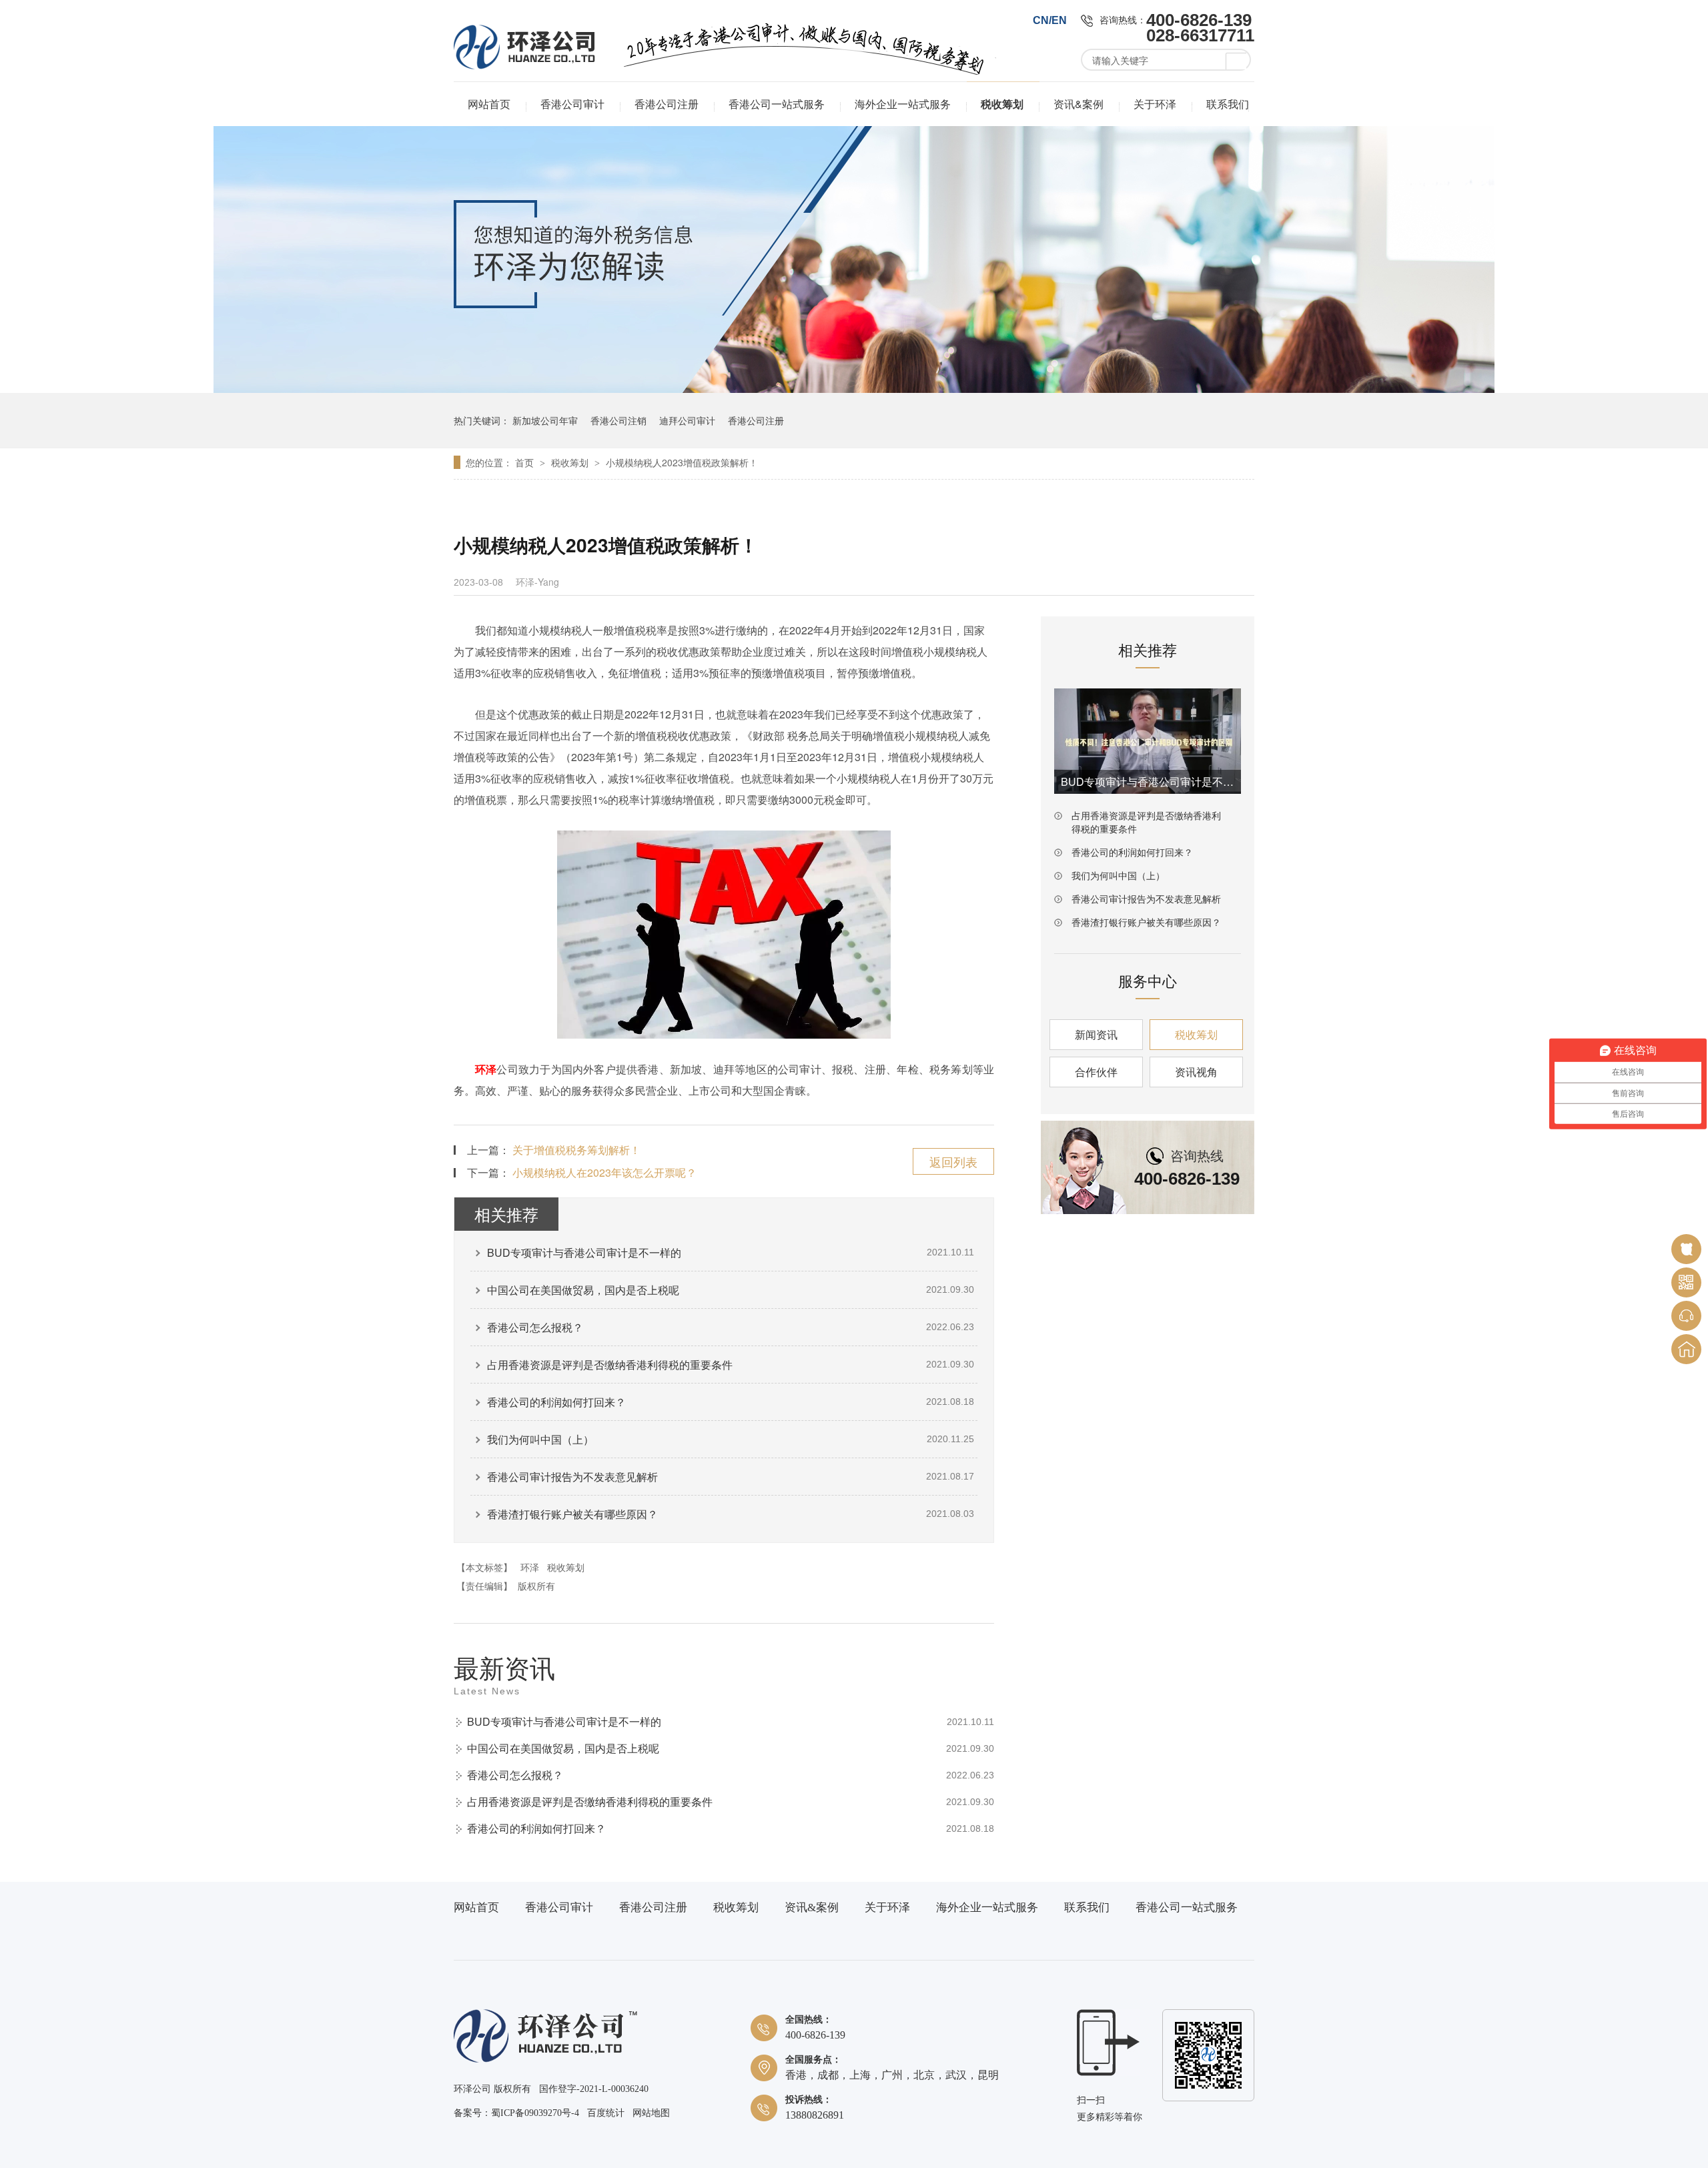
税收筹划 (1002, 104)
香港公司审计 (572, 104)
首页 (526, 462)
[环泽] (545, 2060)
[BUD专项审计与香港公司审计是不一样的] (1148, 741)
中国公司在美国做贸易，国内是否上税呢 (583, 1290)
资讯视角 (1196, 1072)
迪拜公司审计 (687, 420)
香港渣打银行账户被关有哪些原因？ (572, 1514)
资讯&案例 (1079, 104)
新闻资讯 (1096, 1034)
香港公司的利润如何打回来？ (556, 1402)
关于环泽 (1155, 104)
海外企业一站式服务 (903, 104)
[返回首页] (1686, 1349)
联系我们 (1228, 104)
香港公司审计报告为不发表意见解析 (572, 1477)
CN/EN (1050, 20)
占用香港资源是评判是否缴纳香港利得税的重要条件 (610, 1365)
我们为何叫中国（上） (540, 1439)
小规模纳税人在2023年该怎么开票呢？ (604, 1172)
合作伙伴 (1096, 1072)
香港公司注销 (618, 420)
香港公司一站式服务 (777, 104)
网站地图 (651, 2113)
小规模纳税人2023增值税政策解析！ (682, 462)
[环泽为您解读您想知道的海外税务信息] (854, 389)
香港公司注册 (667, 104)
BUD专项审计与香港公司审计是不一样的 (584, 1252)
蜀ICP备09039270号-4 (535, 2113)
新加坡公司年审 (545, 420)
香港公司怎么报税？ (535, 1327)
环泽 (486, 1069)
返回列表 (953, 1161)
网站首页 (489, 104)
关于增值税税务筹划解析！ (576, 1150)
